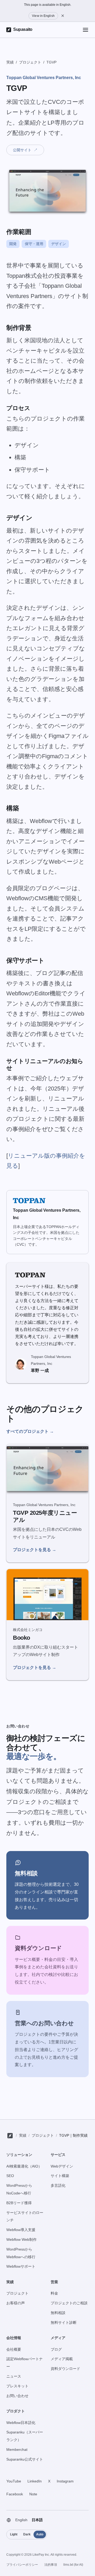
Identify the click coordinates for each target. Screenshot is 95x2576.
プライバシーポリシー (22, 2565)
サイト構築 (60, 2176)
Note (33, 2494)
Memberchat (17, 2450)
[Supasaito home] (10, 2136)
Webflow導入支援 (21, 2230)
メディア (58, 2338)
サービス (58, 2155)
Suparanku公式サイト (25, 2459)
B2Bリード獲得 (19, 2203)
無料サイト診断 (64, 2322)
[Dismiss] (63, 16)
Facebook (15, 2494)
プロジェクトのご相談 (69, 2303)
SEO (10, 2176)
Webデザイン (62, 2166)
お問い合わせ (17, 2396)
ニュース (14, 2376)
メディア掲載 (62, 2359)
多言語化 (58, 2185)
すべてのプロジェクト (30, 1431)
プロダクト (16, 2411)
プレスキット (17, 2386)
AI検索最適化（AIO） (24, 2166)
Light (14, 2534)
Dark (27, 2534)
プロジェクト (30, 62)
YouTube (14, 2481)
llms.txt (73, 2565)
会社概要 (14, 2349)
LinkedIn (35, 2481)
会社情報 (14, 2338)
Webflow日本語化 (21, 2423)
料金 (54, 2293)
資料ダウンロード (65, 2369)
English (21, 2520)
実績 (10, 62)
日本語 (37, 2520)
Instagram (65, 2481)
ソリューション (19, 2155)
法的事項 (51, 2565)
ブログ (56, 2349)
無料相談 (58, 2313)
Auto (40, 2534)
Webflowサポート (21, 2266)
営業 (54, 2282)
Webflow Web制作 (22, 2239)
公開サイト (25, 150)
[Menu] (85, 30)
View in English (43, 16)
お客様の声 (16, 2303)
